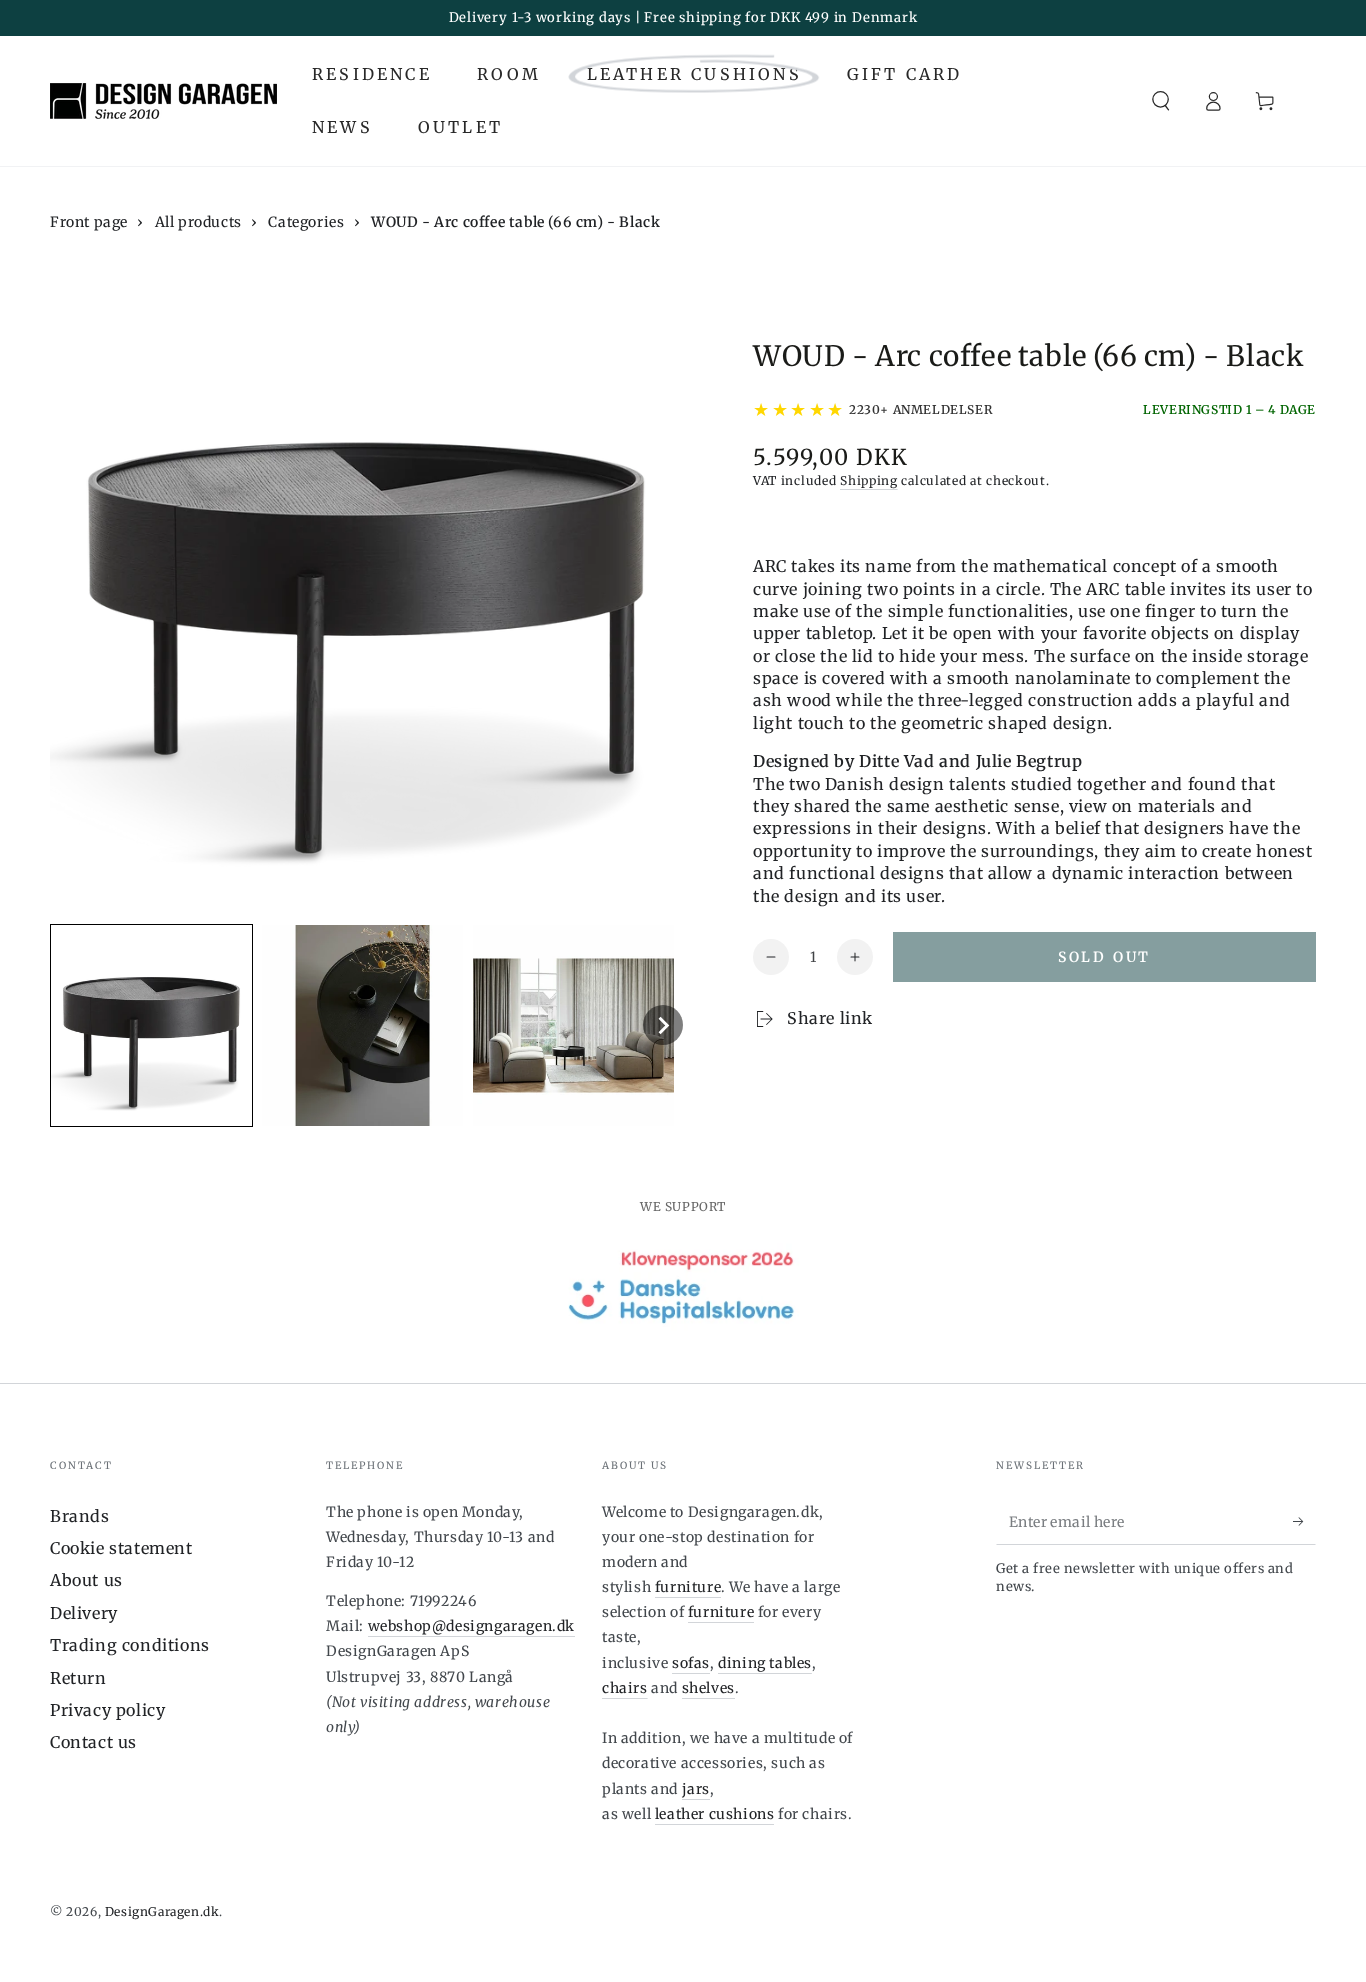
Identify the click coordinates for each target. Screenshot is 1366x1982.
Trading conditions (130, 1645)
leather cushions (715, 1814)
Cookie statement (121, 1548)
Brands (80, 1516)
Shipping (869, 480)
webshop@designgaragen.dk (471, 1626)
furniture (688, 1587)
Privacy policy (107, 1710)
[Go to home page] (163, 101)
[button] (1161, 101)
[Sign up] (1304, 1522)
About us (86, 1580)
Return (78, 1678)
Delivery (84, 1613)
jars (696, 1789)
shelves (708, 1688)
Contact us (93, 1742)
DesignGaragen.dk (162, 1911)
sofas (691, 1663)
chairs (625, 1688)
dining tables (765, 1663)
